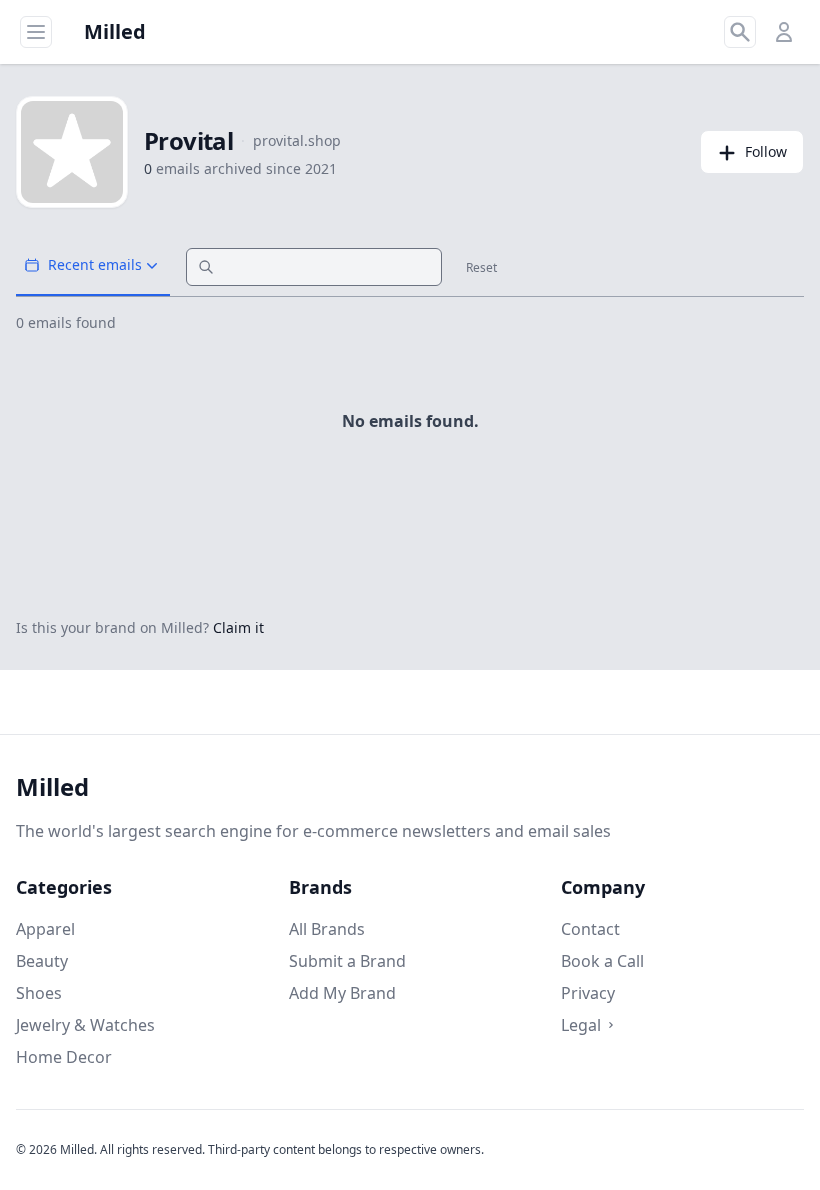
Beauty (42, 961)
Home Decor (64, 1057)
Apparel (45, 929)
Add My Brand (342, 993)
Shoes (39, 993)
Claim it (238, 627)
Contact (590, 929)
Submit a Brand (347, 961)
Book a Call (602, 961)
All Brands (327, 929)
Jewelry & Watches (85, 1025)
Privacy (588, 993)
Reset (481, 268)
